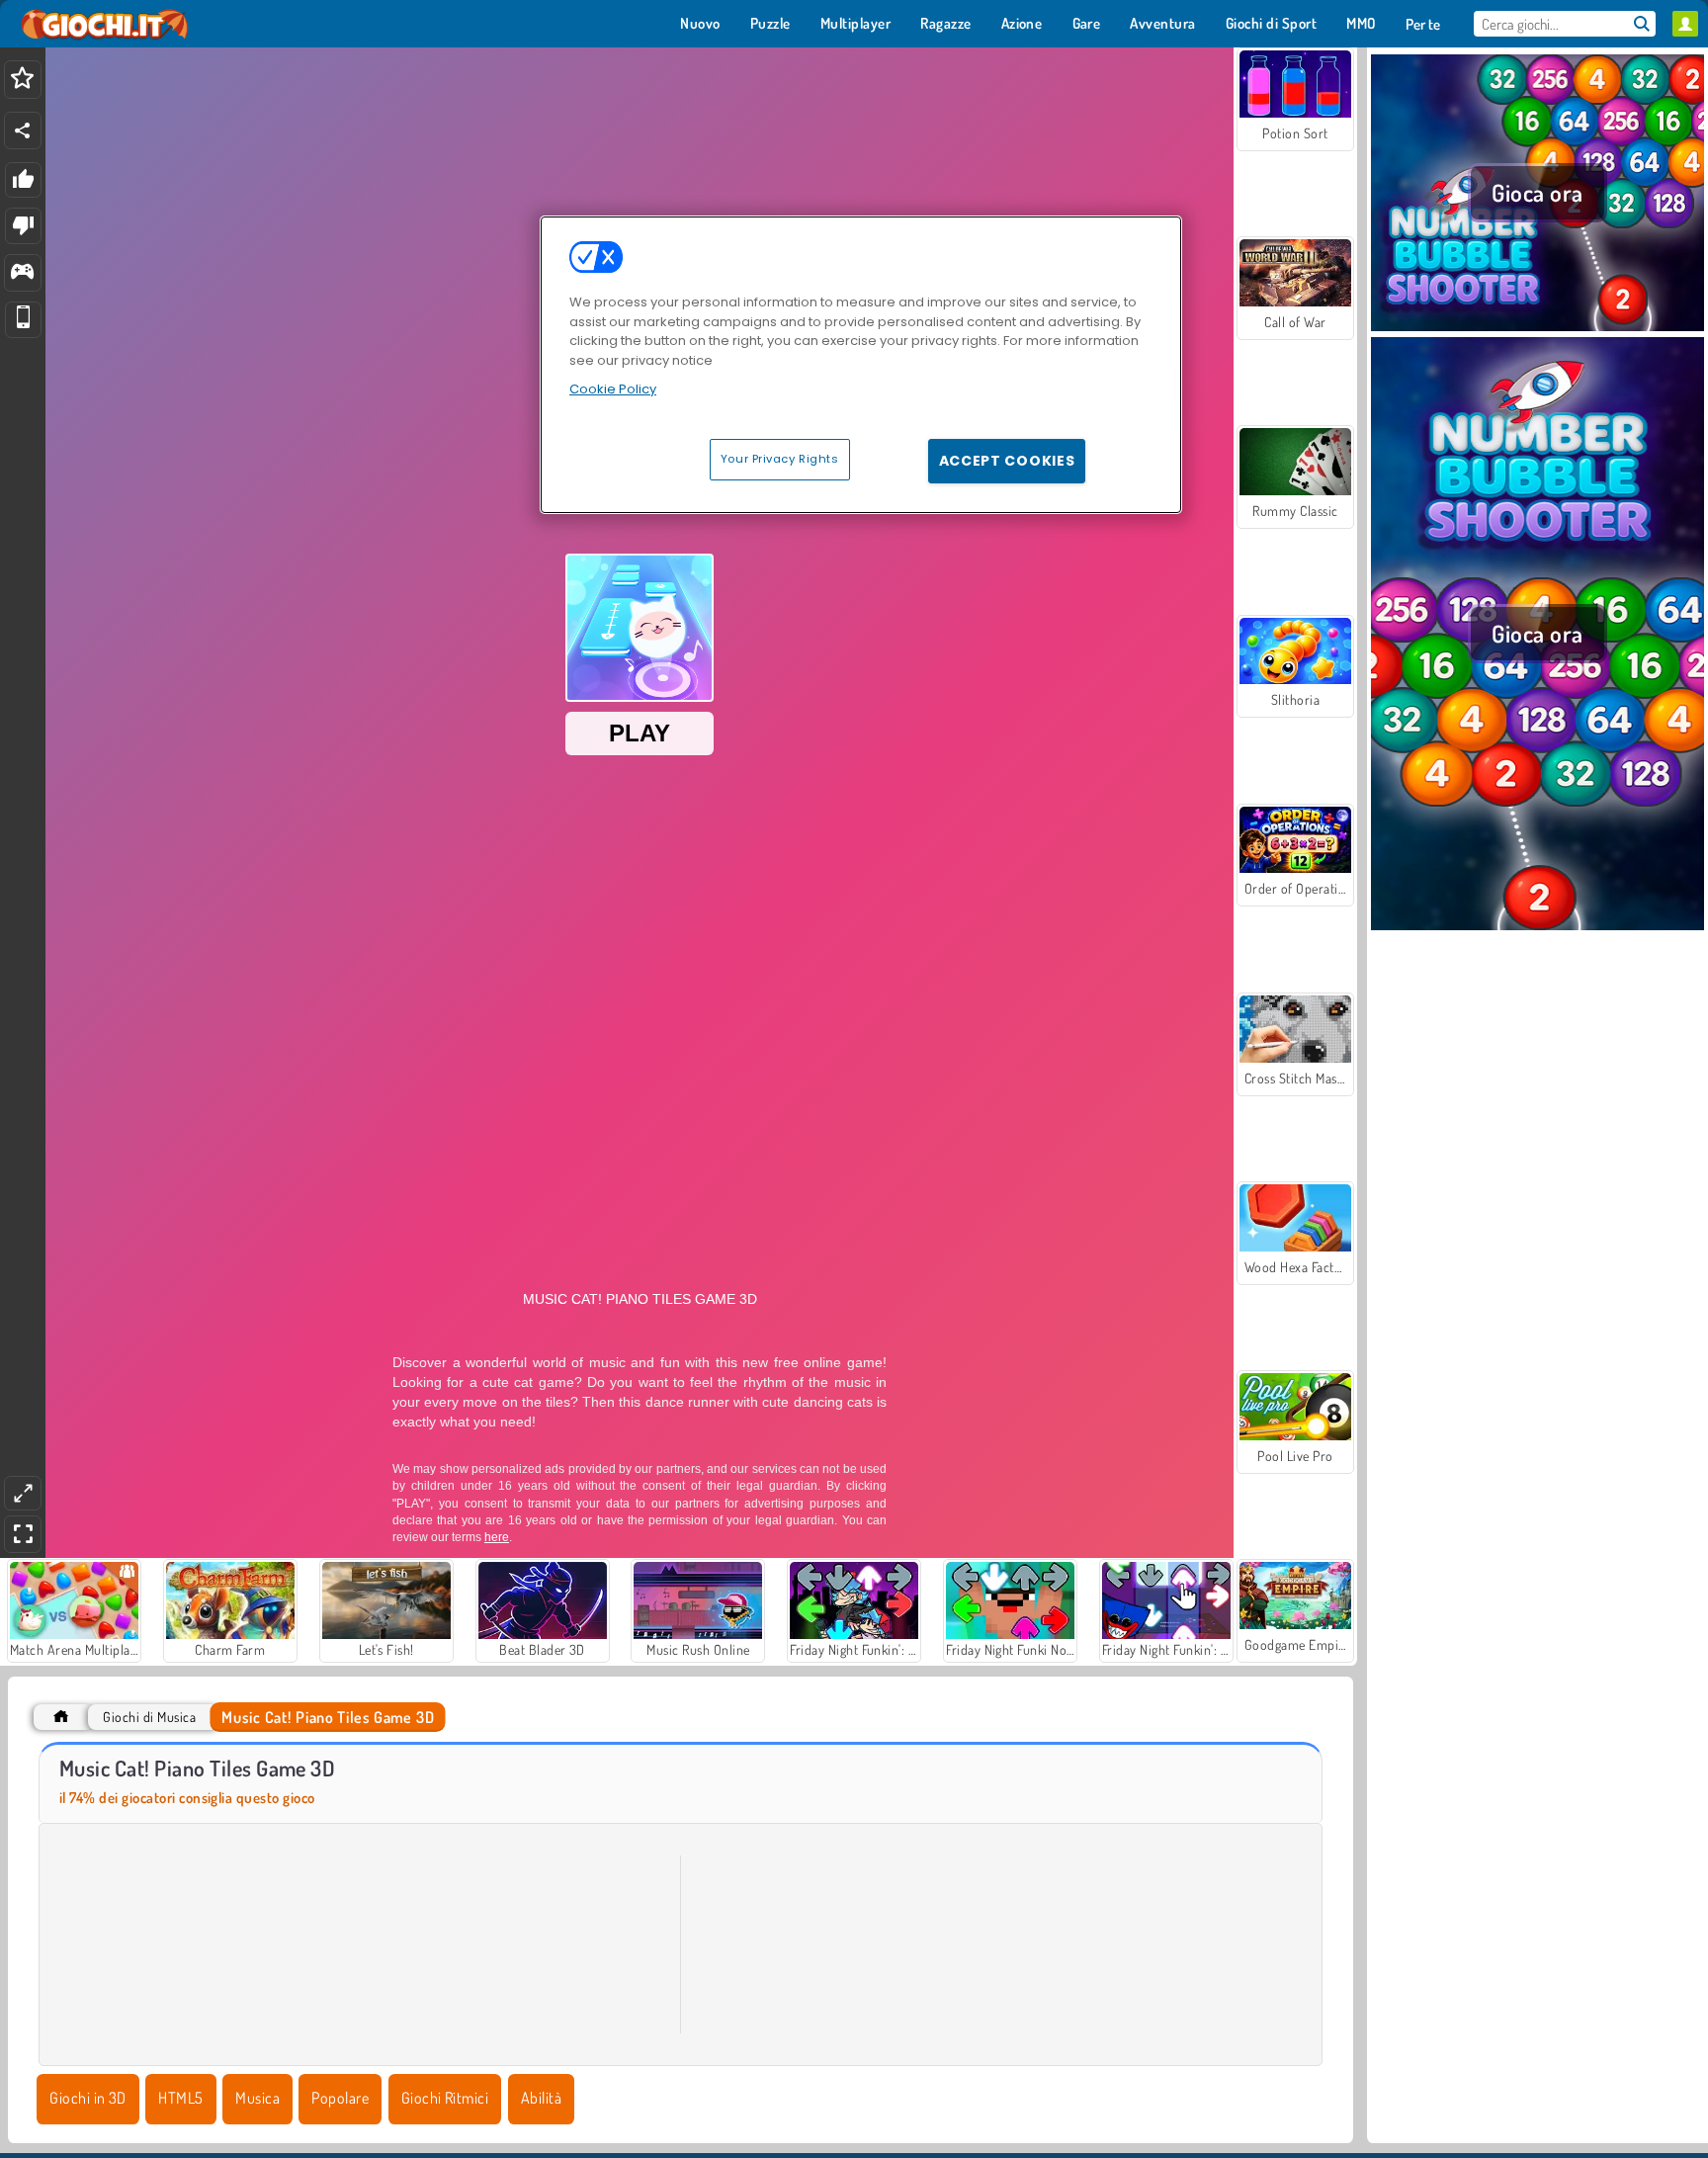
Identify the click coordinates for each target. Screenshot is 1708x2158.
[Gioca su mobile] (23, 320)
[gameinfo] (22, 273)
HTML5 (180, 2098)
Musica (257, 2098)
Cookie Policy (613, 389)
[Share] (23, 130)
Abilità (541, 2098)
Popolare (340, 2098)
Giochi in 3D (88, 2098)
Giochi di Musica (149, 1717)
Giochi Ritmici (445, 2098)
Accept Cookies (1007, 461)
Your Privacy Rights (780, 459)
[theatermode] (23, 1493)
